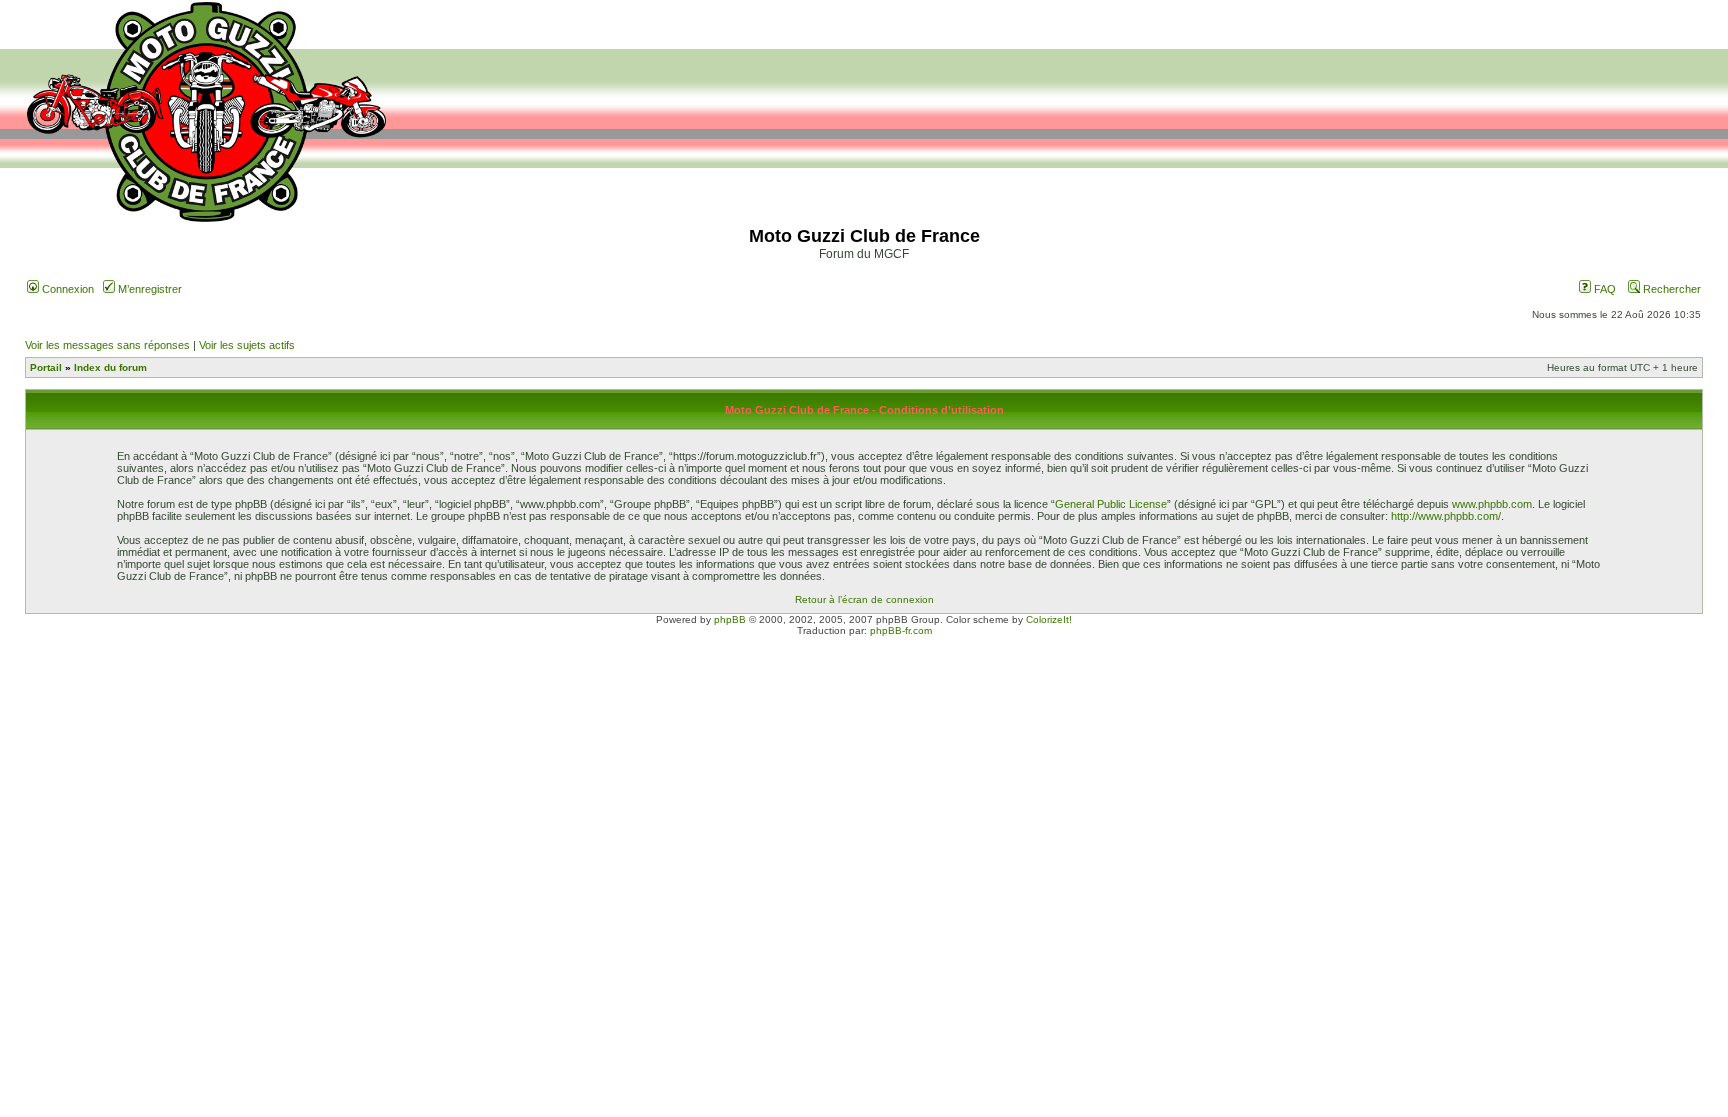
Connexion (66, 289)
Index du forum (110, 367)
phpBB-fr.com (901, 630)
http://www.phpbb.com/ (1446, 516)
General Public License (1111, 504)
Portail (46, 367)
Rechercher (1670, 289)
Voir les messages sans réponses (107, 345)
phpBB (730, 619)
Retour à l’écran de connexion (864, 599)
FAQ (1603, 289)
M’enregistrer (148, 289)
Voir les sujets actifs (247, 345)
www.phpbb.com (1492, 504)
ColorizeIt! (1049, 619)
